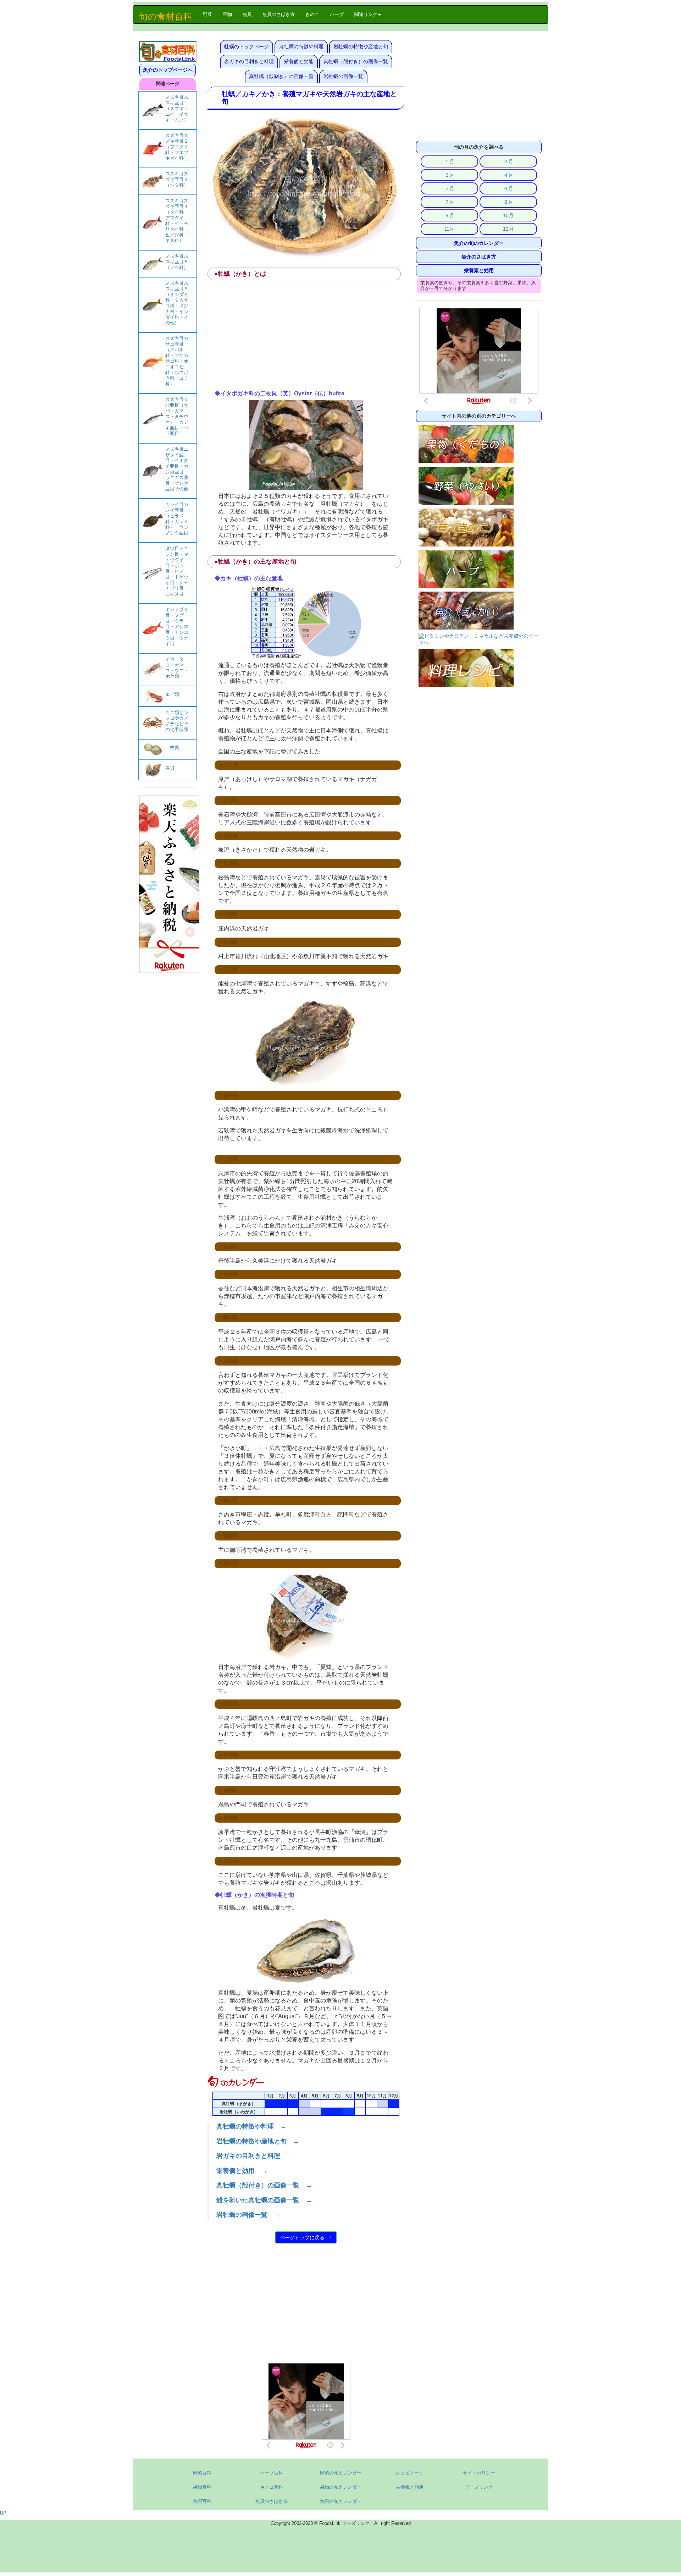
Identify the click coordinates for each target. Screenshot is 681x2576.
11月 (449, 229)
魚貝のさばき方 (279, 14)
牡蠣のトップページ (247, 46)
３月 (449, 175)
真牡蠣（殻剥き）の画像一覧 (281, 76)
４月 (508, 175)
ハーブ (337, 14)
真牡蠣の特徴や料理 (301, 46)
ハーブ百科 (272, 2473)
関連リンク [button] (366, 14)
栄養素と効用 (479, 270)
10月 (508, 215)
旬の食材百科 (165, 16)
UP (3, 2513)
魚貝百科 (202, 2501)
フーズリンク (479, 2487)
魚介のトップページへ (168, 70)
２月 (508, 161)
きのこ (312, 14)
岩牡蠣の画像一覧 (343, 76)
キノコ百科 (272, 2487)
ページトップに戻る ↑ (306, 2237)
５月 (449, 188)
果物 (227, 14)
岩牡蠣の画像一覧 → (248, 2215)
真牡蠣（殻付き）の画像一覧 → (264, 2185)
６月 (508, 188)
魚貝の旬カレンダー (341, 2501)
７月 (449, 202)
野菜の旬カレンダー (341, 2473)
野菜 (210, 14)
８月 (508, 202)
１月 (449, 161)
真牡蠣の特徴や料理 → (251, 2126)
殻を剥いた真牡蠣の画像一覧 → (264, 2200)
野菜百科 (202, 2473)
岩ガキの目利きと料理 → (255, 2156)
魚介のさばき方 (479, 257)
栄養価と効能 (299, 61)
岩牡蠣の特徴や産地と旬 (361, 46)
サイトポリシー (479, 2473)
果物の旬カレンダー (341, 2487)
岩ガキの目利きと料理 (249, 61)
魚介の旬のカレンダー (479, 243)
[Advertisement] (306, 337)
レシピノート (410, 2473)
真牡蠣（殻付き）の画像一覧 (356, 61)
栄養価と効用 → (242, 2171)
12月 (508, 229)
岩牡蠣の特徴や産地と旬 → (258, 2141)
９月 (449, 215)
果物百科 (202, 2487)
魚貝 (247, 14)
